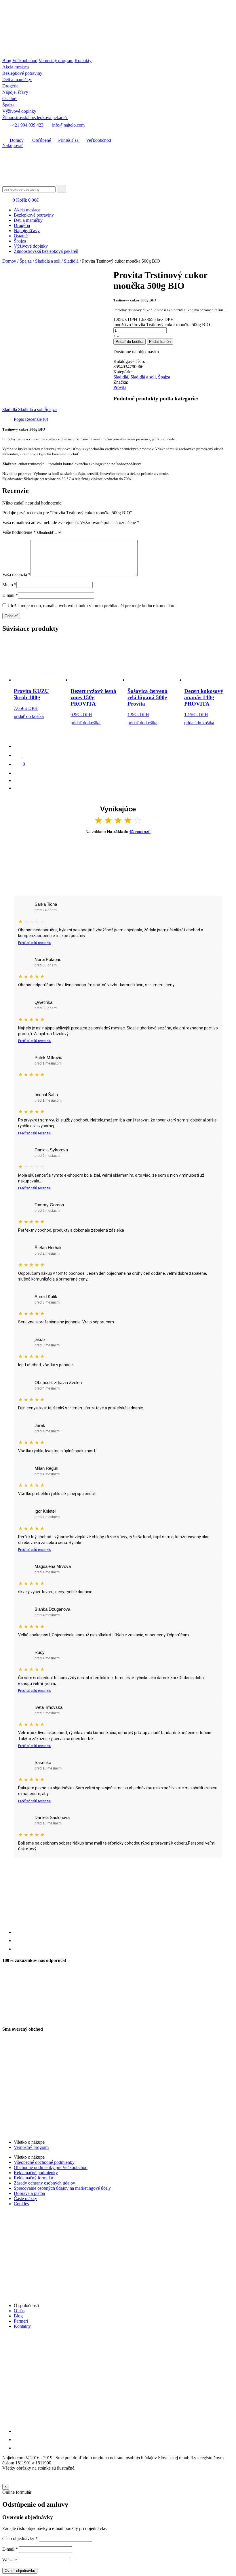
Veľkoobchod (25, 61)
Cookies (21, 2204)
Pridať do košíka (130, 342)
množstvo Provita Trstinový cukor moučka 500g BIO (162, 325)
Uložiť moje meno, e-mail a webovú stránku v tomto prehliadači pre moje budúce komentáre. (92, 606)
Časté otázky (25, 2198)
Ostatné (21, 236)
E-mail (10, 595)
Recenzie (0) (37, 419)
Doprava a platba (29, 2193)
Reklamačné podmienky (36, 2173)
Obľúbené (41, 140)
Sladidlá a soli (48, 261)
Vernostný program (56, 61)
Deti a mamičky (28, 220)
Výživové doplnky (31, 246)
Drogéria (22, 225)
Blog (7, 61)
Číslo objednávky (20, 2538)
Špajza (20, 241)
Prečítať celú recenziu (35, 943)
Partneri (21, 2321)
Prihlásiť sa (68, 140)
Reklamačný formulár (34, 2178)
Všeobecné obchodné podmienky (44, 2162)
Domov (16, 140)
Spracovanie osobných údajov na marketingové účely (62, 2188)
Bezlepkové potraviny (34, 215)
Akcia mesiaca (27, 210)
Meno (9, 585)
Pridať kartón (160, 342)
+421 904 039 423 (26, 125)
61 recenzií (140, 832)
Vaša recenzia (16, 575)
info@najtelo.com (68, 125)
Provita (120, 387)
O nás (19, 2311)
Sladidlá (71, 261)
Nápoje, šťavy (27, 231)
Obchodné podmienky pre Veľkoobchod (51, 2167)
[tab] (19, 419)
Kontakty (83, 61)
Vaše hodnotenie (19, 532)
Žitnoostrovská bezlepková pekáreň (46, 251)
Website (9, 2560)
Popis (19, 419)
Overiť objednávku (20, 2571)
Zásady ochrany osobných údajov (44, 2183)
